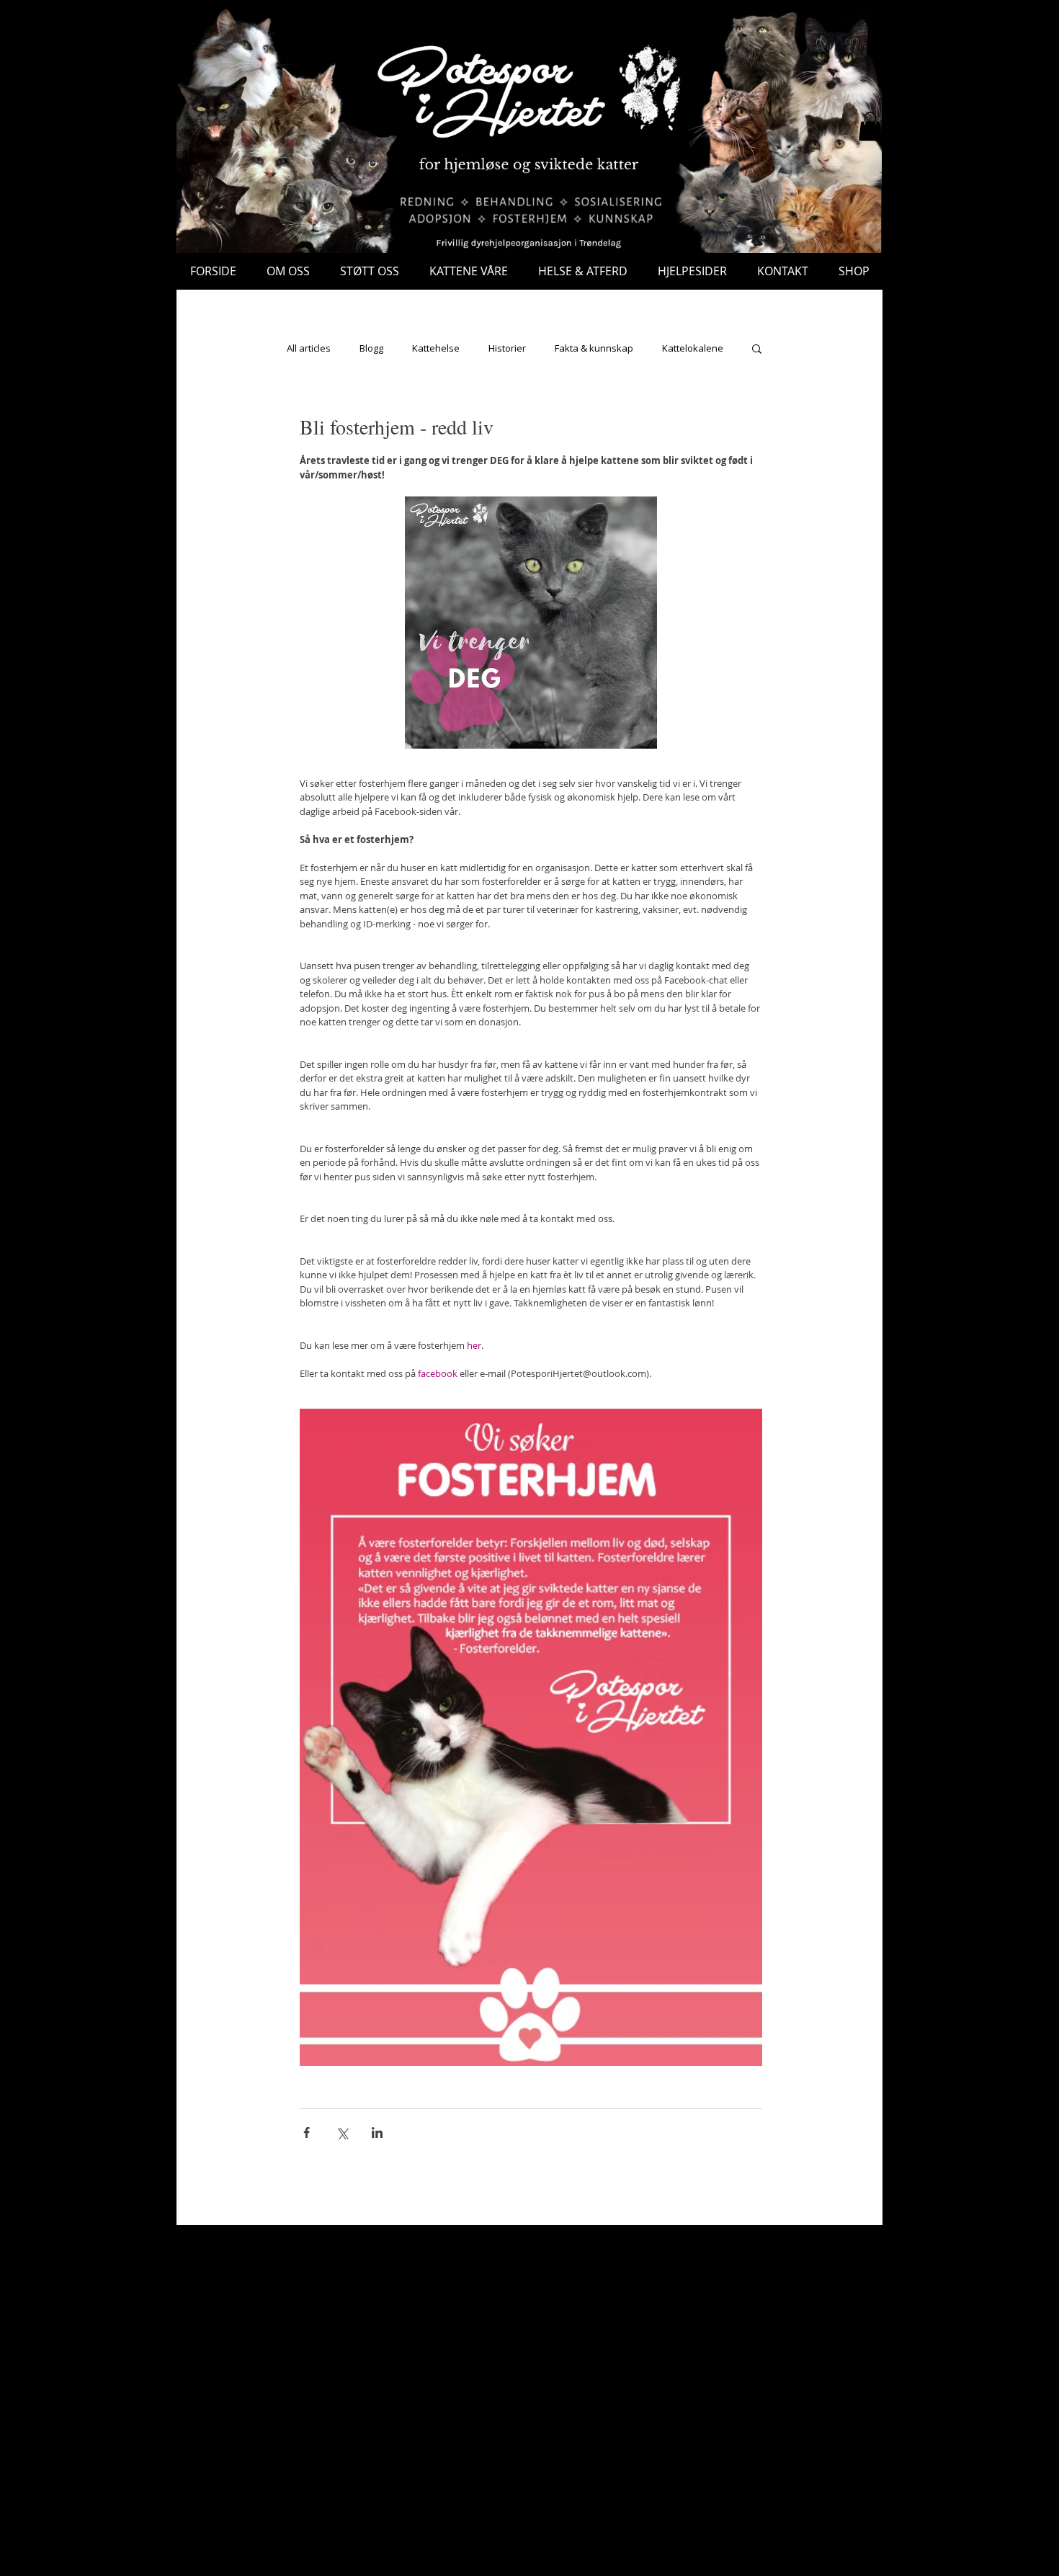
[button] (870, 126)
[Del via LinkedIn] (377, 2132)
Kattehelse (436, 348)
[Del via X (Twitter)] (342, 2132)
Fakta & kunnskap (594, 348)
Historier (507, 348)
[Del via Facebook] (307, 2132)
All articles (309, 348)
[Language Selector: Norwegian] (727, 34)
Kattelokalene (693, 348)
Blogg (371, 348)
